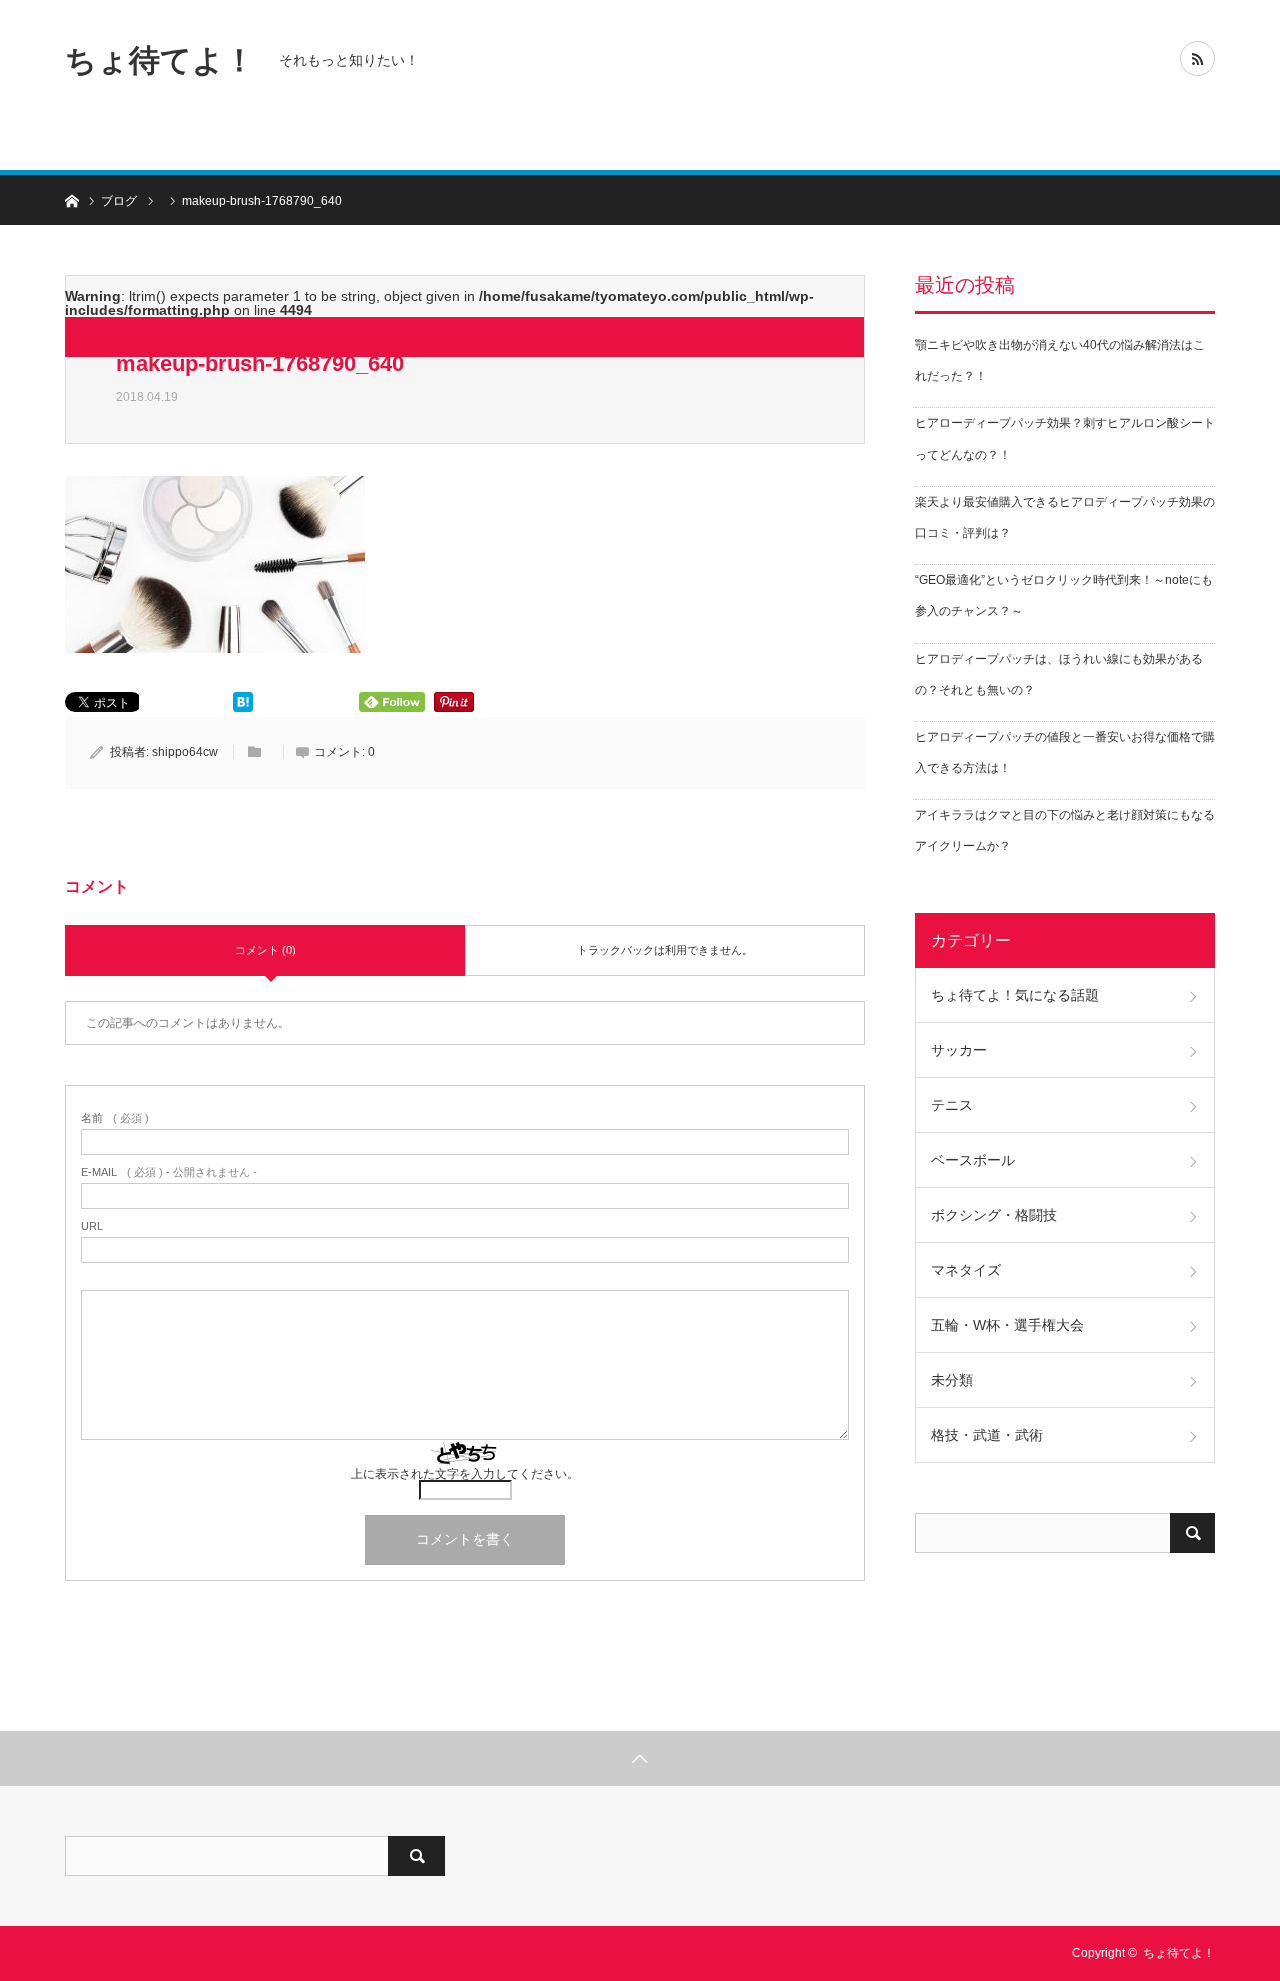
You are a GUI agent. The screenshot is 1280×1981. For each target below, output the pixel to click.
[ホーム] (71, 199)
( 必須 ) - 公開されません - (169, 1172)
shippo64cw (185, 752)
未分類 (952, 1380)
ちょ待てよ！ (160, 59)
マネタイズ (966, 1270)
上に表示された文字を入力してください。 (465, 1474)
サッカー (959, 1050)
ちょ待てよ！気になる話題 (1015, 995)
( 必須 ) (115, 1118)
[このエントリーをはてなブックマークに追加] (243, 707)
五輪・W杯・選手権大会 (1007, 1325)
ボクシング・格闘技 (994, 1215)
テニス (952, 1105)
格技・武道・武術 (987, 1435)
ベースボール (973, 1160)
